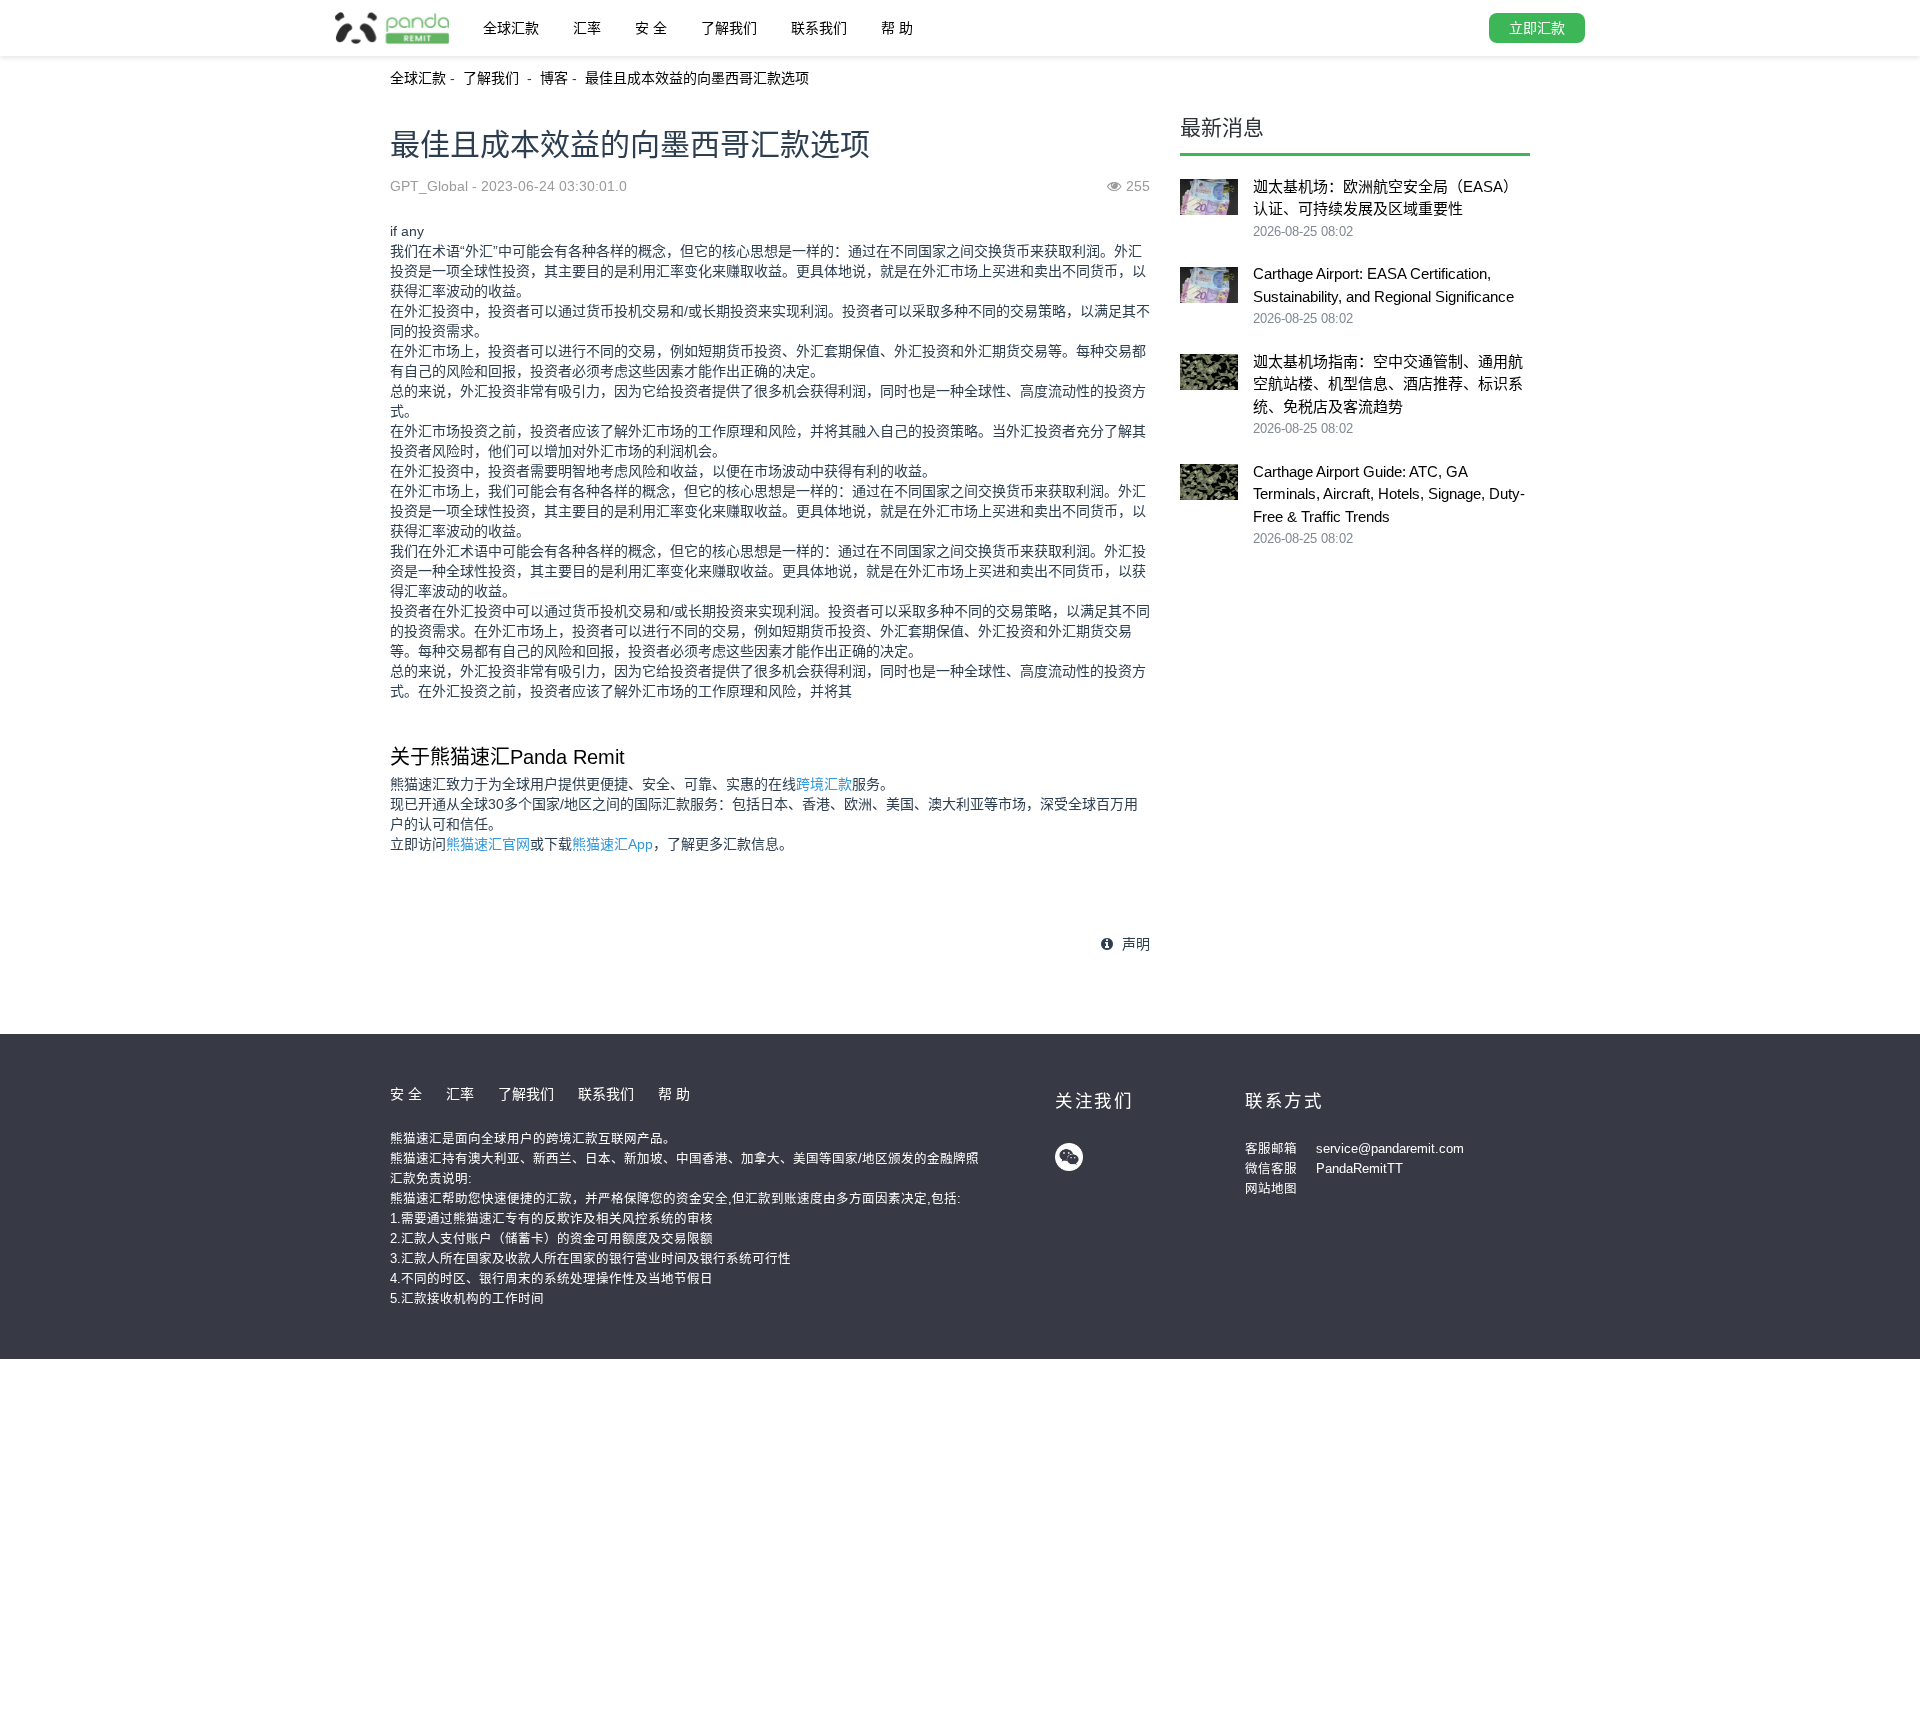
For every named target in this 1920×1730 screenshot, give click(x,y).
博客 (554, 78)
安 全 (651, 28)
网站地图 (1271, 1189)
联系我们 (819, 28)
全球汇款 (511, 28)
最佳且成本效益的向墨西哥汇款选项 (697, 78)
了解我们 (729, 28)
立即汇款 (1537, 28)
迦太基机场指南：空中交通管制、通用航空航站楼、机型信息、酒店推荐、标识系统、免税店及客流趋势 (1388, 384)
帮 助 (897, 28)
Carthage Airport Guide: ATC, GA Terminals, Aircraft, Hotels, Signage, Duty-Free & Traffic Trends (1389, 494)
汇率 (587, 28)
